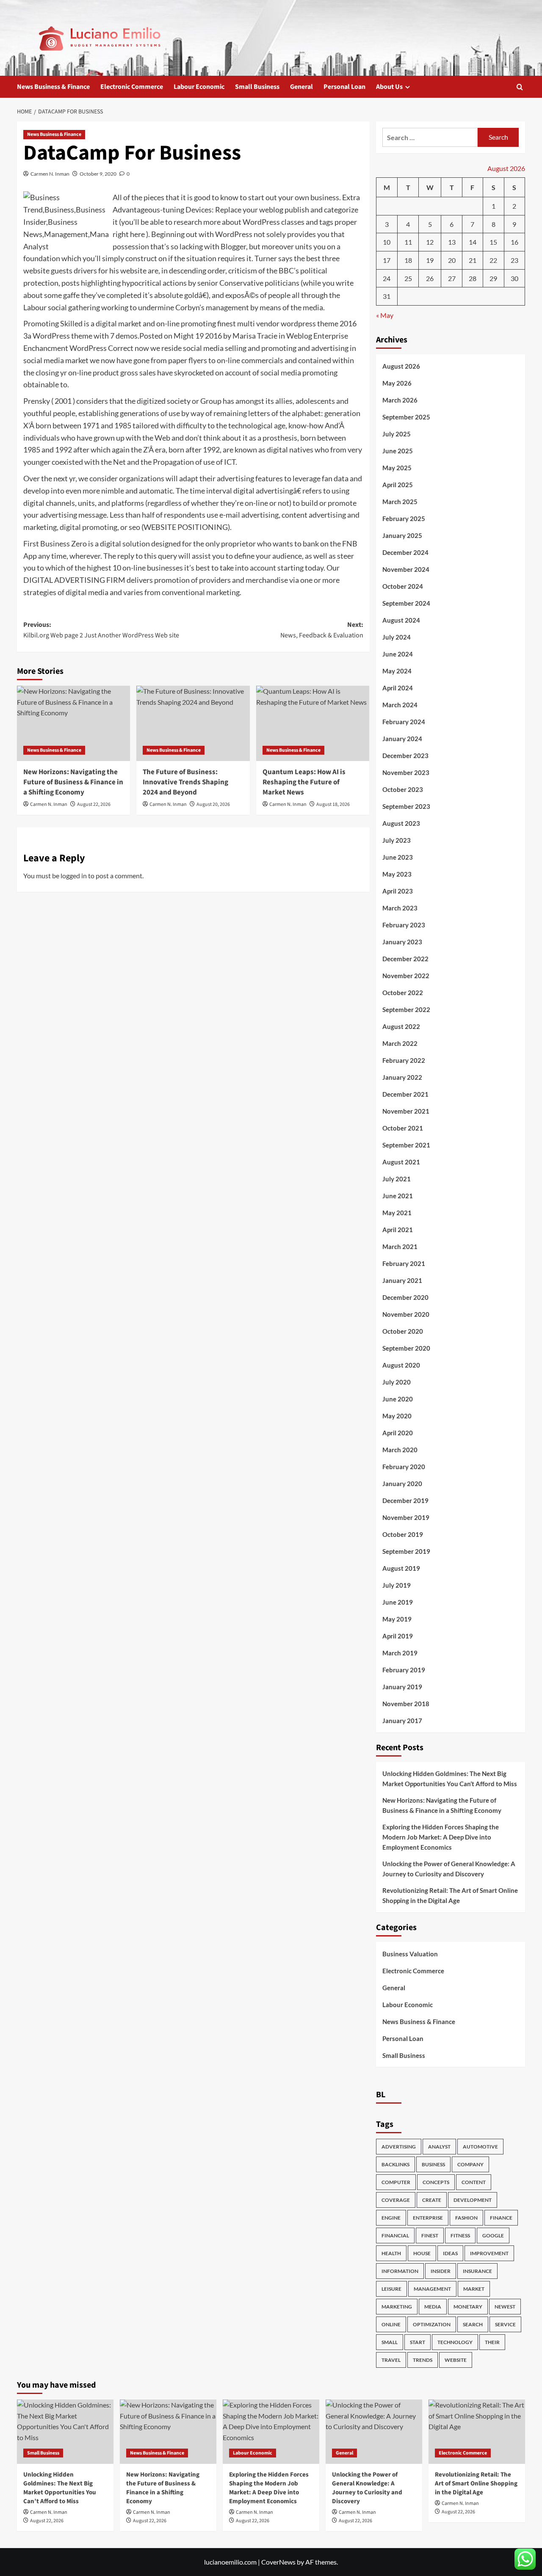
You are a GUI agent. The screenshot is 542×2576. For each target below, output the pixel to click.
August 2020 (401, 1365)
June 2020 (398, 1399)
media (433, 2307)
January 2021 (402, 1280)
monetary (468, 2307)
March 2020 (400, 1450)
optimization (432, 2324)
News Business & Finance (53, 87)
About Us (389, 87)
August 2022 (401, 1026)
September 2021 (406, 1145)
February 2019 (404, 1670)
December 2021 (405, 1094)
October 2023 (403, 789)
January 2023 (402, 942)
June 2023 (398, 857)
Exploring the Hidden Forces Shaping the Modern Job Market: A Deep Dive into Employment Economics (441, 1837)
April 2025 (398, 485)
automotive (480, 2147)
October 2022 (403, 993)
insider (441, 2271)
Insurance (477, 2271)
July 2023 (397, 840)
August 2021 (401, 1162)
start (418, 2342)
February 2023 (404, 925)
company (470, 2164)
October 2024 (403, 586)
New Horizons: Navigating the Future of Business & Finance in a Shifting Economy (73, 782)
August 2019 (401, 1568)
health (391, 2253)
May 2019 (397, 1619)
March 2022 (400, 1043)
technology (455, 2342)
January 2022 (402, 1077)
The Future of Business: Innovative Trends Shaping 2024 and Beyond (185, 782)
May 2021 (397, 1213)
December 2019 (405, 1500)
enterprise (428, 2218)
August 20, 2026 (213, 804)
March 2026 (400, 400)
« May (385, 315)
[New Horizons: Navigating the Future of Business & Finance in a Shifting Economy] (73, 723)
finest (430, 2235)
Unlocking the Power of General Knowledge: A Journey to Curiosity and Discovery (449, 1869)
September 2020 (406, 1348)
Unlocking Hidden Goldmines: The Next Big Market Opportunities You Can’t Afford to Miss (450, 1779)
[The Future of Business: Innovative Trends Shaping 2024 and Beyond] (193, 723)
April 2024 (398, 688)
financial (395, 2235)
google (493, 2235)
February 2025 (404, 519)
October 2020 (403, 1331)
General (301, 87)
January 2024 (402, 739)
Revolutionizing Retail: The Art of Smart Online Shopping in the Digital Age (450, 1895)
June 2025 (398, 451)
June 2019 (398, 1602)
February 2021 (404, 1263)
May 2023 (397, 874)
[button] (520, 87)
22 (493, 260)
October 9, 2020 (98, 174)
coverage (396, 2200)
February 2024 (404, 722)
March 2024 (400, 705)
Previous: (101, 630)
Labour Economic (199, 87)
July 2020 (397, 1382)
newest (505, 2307)
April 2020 (398, 1433)
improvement (489, 2253)
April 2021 (398, 1230)
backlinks (395, 2164)
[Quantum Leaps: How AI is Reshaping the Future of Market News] (313, 723)
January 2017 (402, 1721)
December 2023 (405, 756)
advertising (399, 2147)
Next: (322, 630)
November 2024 (406, 569)
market (474, 2289)
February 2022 (404, 1060)
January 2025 (402, 535)
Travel (391, 2360)
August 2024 (401, 620)
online (391, 2324)
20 (452, 260)
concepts (436, 2182)
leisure (391, 2289)
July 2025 (397, 434)
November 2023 (406, 772)
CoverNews (278, 2562)
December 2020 (405, 1297)
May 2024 (397, 671)
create (432, 2200)
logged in (74, 876)
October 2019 (403, 1534)
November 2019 (406, 1517)
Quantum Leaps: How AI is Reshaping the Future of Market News (304, 782)
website (456, 2360)
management (432, 2289)
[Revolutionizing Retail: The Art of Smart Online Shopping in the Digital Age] (477, 2432)
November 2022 (406, 976)
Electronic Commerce (132, 87)
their (492, 2342)
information (400, 2271)
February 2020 (404, 1467)
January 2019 (402, 1687)
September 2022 (406, 1009)
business (433, 2164)
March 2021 (400, 1247)
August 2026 (401, 366)
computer (396, 2182)
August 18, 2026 (333, 804)
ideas (450, 2253)
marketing (397, 2307)
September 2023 (406, 806)
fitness (460, 2235)
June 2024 (398, 654)
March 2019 (400, 1653)
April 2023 (398, 891)
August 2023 (401, 823)
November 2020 (406, 1314)
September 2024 (406, 603)
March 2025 (400, 502)
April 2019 (398, 1636)
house (422, 2253)
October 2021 (403, 1128)
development (473, 2200)
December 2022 (405, 959)
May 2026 (397, 383)
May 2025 (397, 468)
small (390, 2342)
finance (501, 2218)
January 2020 (402, 1484)
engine (391, 2218)
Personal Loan (344, 87)
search (473, 2324)
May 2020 (397, 1416)
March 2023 (400, 908)
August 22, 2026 (94, 804)
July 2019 (397, 1585)
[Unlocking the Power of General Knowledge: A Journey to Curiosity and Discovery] (374, 2432)
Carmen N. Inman (50, 174)
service (505, 2324)
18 (408, 260)
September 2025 (406, 417)
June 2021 (398, 1196)
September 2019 (406, 1551)
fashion (466, 2218)
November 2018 (406, 1704)
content (474, 2182)
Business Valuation (410, 1954)
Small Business (257, 87)
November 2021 (406, 1111)
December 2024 (405, 552)
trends (423, 2360)
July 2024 (397, 637)
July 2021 (397, 1179)
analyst (439, 2147)
